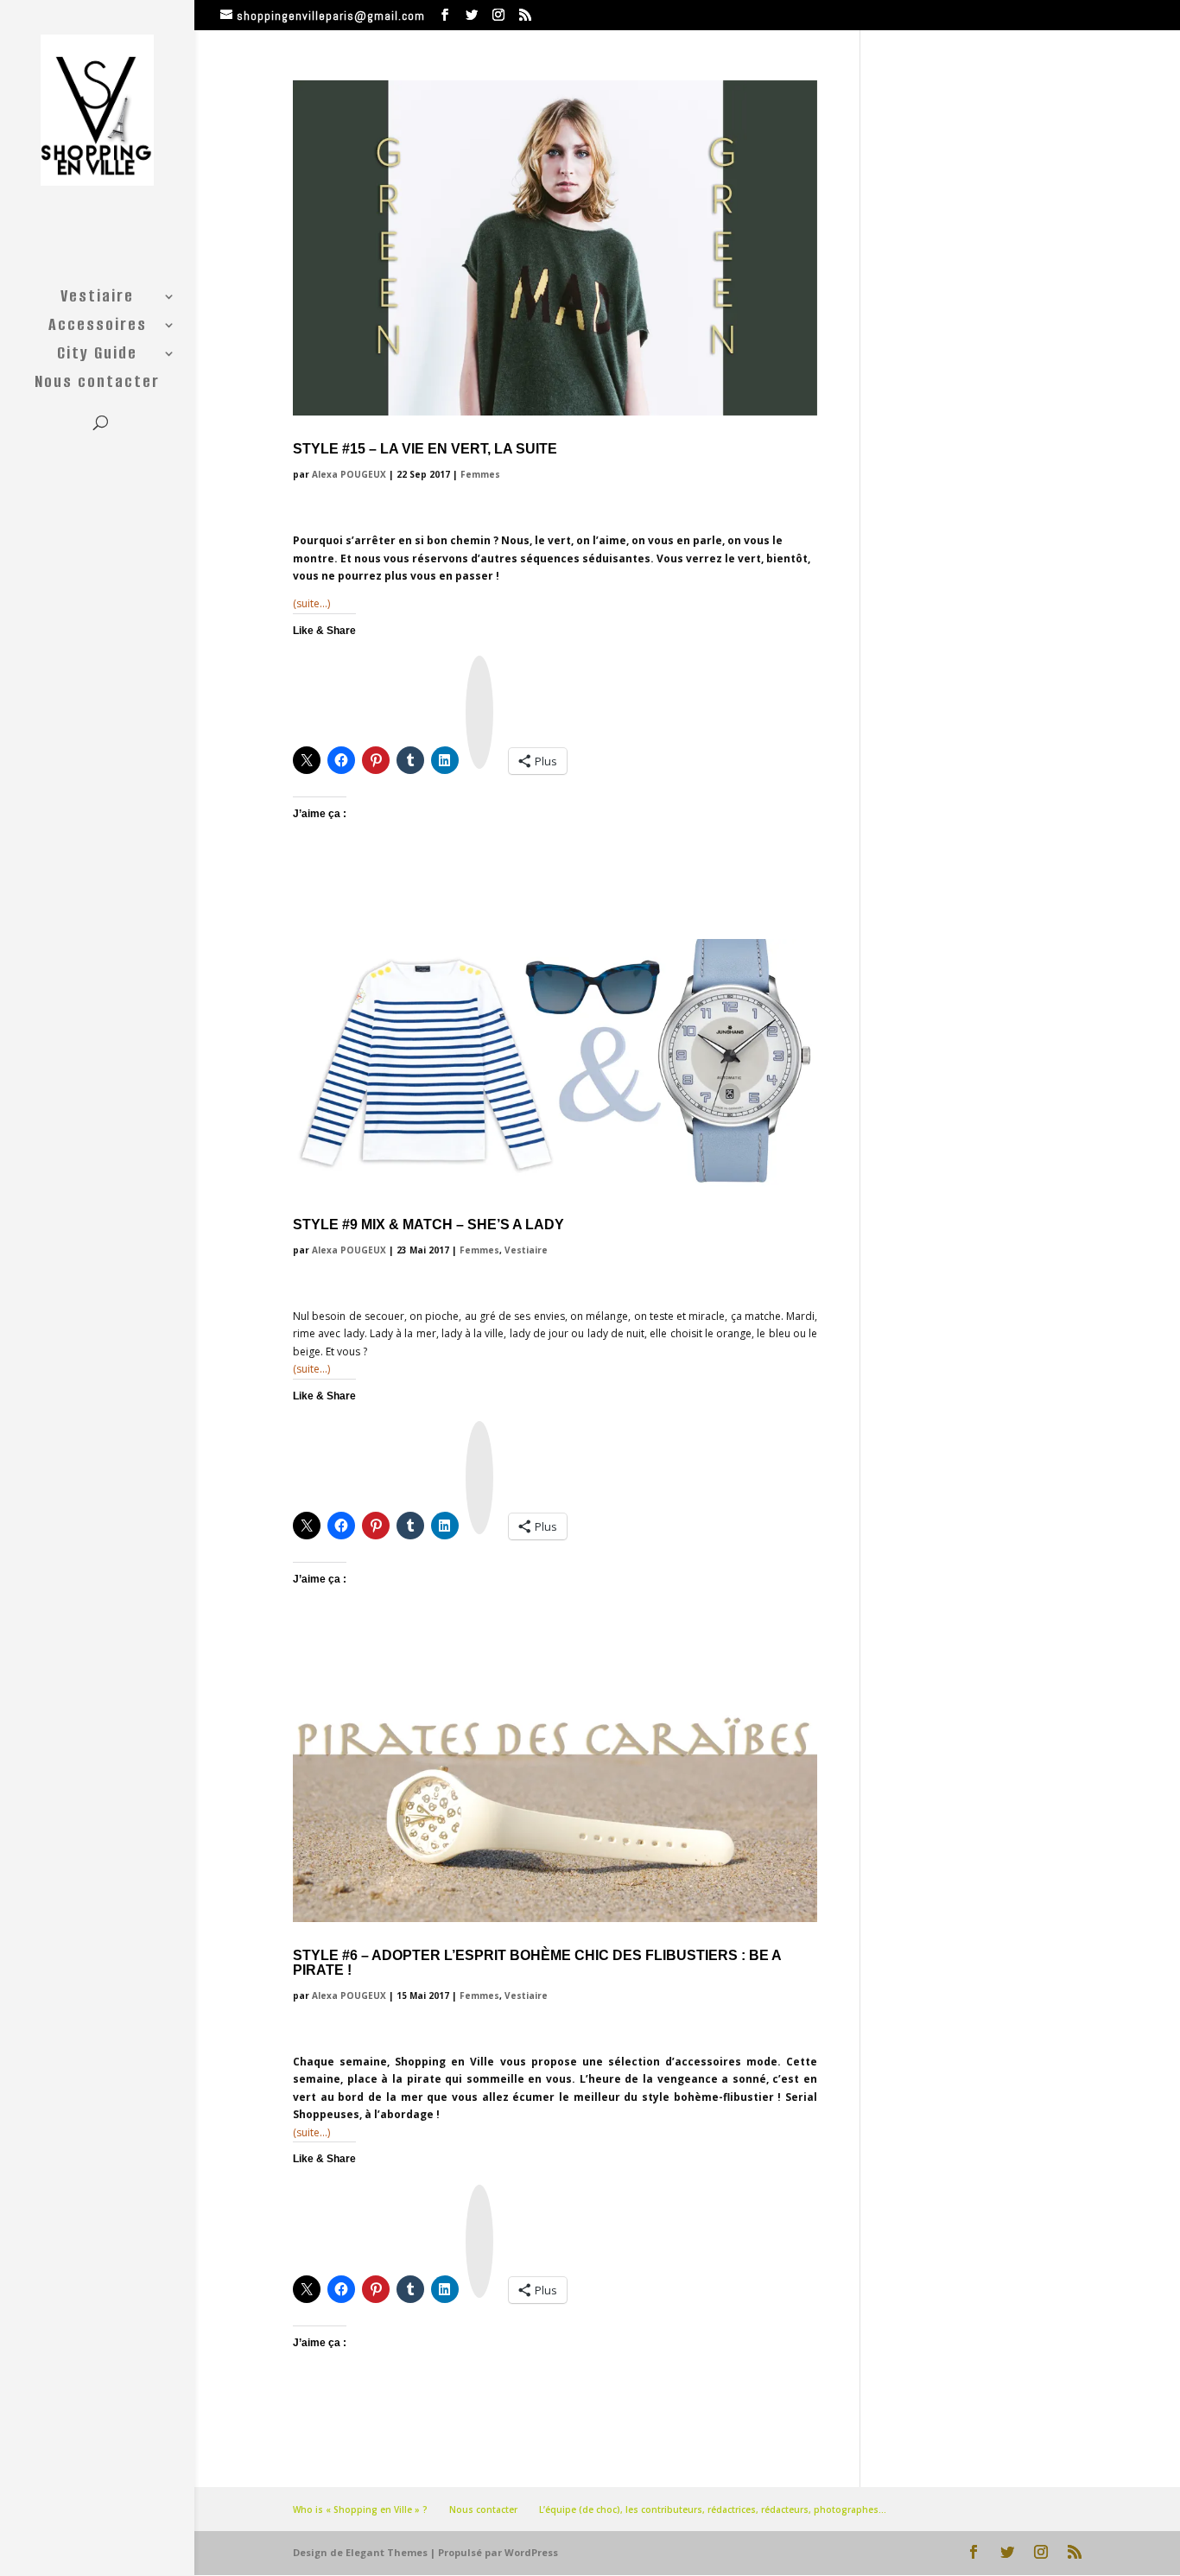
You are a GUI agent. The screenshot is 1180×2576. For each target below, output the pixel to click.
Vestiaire (97, 299)
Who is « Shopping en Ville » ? (360, 2509)
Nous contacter (97, 384)
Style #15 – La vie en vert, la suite (425, 449)
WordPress (531, 2552)
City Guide (97, 356)
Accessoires (98, 327)
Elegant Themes (387, 2552)
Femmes (480, 474)
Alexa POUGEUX (349, 474)
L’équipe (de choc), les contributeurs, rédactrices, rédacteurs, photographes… (713, 2509)
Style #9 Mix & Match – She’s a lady (428, 1225)
